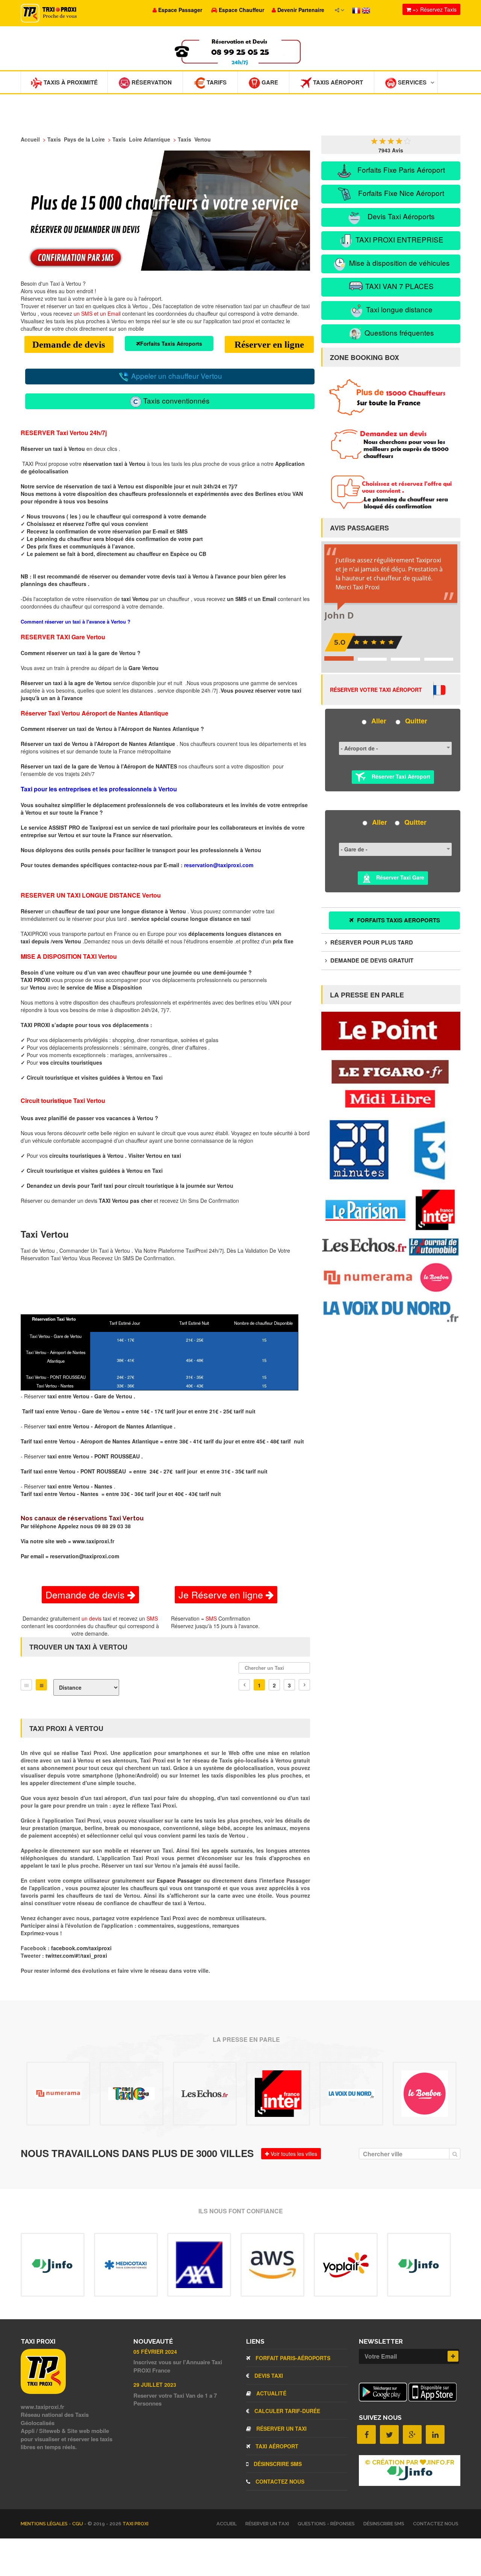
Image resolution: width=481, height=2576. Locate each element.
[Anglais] (366, 10)
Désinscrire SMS (277, 2464)
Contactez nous (279, 2481)
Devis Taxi (268, 2376)
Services (411, 82)
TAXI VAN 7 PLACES (399, 286)
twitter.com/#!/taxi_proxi (76, 1955)
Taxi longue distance (398, 309)
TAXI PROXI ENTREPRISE (399, 239)
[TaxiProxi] (43, 2392)
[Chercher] (455, 2154)
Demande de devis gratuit (371, 960)
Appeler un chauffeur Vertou (176, 376)
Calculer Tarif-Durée (287, 2411)
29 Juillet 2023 (155, 2385)
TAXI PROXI (135, 2524)
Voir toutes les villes (293, 2154)
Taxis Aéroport (337, 82)
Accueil (227, 2524)
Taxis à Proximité (70, 82)
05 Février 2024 (155, 2352)
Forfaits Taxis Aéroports (171, 343)
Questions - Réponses (326, 2524)
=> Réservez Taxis (434, 9)
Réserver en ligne (269, 344)
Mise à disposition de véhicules (399, 263)
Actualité (271, 2393)
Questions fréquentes (398, 332)
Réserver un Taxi (281, 2428)
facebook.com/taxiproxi (81, 1948)
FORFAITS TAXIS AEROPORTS (398, 920)
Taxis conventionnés (175, 400)
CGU (78, 2524)
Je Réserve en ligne (222, 1594)
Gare (269, 82)
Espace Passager (180, 1880)
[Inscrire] (453, 2356)
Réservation (151, 82)
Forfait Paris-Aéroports (292, 2358)
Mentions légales (45, 2524)
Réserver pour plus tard (371, 942)
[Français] (357, 10)
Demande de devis (69, 344)
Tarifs (216, 82)
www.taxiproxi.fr (93, 1541)
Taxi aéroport (276, 2446)
